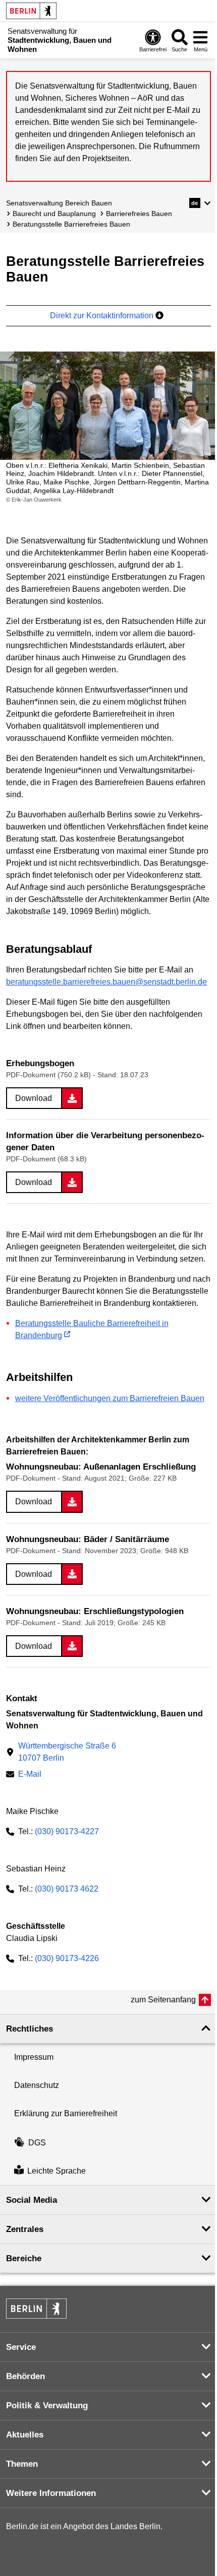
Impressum (34, 2057)
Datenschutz (37, 2085)
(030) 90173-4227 (67, 1831)
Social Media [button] (32, 2200)
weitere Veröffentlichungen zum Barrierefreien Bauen (110, 1398)
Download (34, 1098)
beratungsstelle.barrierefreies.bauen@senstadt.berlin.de (106, 982)
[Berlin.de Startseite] (31, 11)
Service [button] (21, 2347)
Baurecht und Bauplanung (54, 214)
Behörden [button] (25, 2376)
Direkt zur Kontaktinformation (103, 316)
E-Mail (30, 1775)
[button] (200, 203)
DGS (37, 2143)
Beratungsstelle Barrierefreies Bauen (71, 224)
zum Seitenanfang (163, 2000)
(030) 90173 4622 (67, 1889)
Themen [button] (22, 2464)
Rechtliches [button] (30, 2029)
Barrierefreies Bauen (139, 214)
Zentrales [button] (25, 2229)
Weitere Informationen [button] (51, 2493)
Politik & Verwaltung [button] (47, 2406)
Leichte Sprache (57, 2171)
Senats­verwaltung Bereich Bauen (59, 203)
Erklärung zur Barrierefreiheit (66, 2113)
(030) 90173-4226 (67, 1958)
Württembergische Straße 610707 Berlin (67, 1752)
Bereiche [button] (24, 2258)
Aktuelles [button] (25, 2435)
